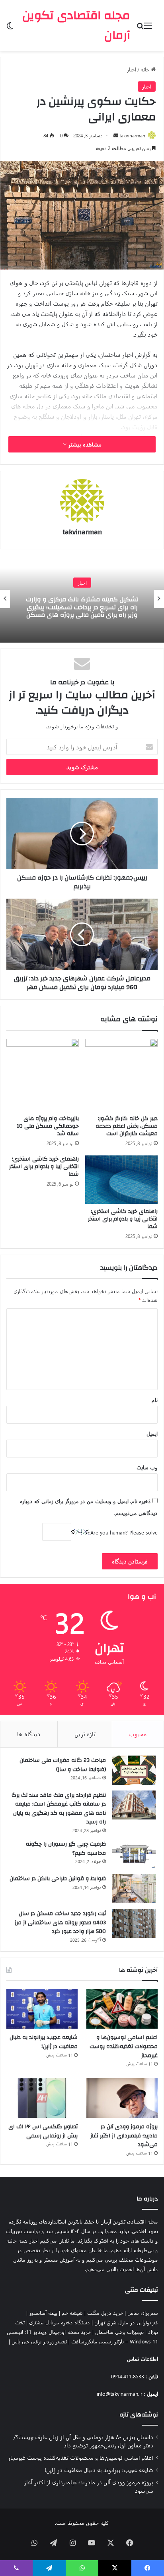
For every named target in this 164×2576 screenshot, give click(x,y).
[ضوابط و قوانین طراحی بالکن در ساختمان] (134, 1889)
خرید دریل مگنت (105, 2313)
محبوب (138, 1734)
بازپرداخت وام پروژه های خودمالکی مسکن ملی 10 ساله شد (48, 1126)
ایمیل (152, 1433)
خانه (146, 69)
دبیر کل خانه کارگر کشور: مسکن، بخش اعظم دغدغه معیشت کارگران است (127, 1126)
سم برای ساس (143, 2313)
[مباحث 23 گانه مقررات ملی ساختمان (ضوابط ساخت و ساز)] (134, 1770)
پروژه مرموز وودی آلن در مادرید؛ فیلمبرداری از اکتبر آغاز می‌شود (124, 2136)
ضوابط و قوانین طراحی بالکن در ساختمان (58, 1879)
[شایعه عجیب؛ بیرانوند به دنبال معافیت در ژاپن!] (42, 2009)
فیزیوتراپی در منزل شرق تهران (126, 2322)
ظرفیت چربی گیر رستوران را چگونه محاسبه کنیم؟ (66, 1849)
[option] (82, 599)
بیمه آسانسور (43, 2313)
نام (155, 1400)
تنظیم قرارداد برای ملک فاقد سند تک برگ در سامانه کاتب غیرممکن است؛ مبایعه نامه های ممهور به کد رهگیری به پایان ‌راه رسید (59, 1809)
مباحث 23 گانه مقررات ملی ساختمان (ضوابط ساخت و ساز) (63, 1765)
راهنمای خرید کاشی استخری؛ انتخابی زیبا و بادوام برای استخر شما (123, 1219)
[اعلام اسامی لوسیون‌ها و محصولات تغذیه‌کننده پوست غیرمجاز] (122, 2009)
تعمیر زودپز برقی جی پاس (39, 2341)
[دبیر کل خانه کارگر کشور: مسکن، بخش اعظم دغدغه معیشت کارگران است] (121, 1075)
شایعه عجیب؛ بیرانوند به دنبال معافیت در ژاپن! (44, 2042)
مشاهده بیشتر (84, 444)
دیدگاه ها (29, 1734)
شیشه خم (72, 2313)
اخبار (132, 69)
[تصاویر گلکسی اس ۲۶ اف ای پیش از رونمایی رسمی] (42, 2098)
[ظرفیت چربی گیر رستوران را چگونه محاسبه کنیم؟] (134, 1854)
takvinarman (132, 135)
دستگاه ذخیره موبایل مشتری (60, 2322)
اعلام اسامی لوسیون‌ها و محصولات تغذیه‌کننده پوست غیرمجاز (124, 2046)
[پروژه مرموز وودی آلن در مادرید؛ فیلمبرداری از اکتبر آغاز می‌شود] (122, 2098)
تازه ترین (85, 1734)
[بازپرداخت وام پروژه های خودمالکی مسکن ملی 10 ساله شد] (43, 1075)
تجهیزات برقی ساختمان (119, 2332)
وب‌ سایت (147, 1467)
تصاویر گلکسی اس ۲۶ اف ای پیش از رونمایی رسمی (43, 2131)
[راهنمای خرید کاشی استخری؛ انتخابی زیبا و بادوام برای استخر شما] (121, 1179)
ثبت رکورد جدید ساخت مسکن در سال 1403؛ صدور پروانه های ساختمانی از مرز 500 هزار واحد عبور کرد (60, 1922)
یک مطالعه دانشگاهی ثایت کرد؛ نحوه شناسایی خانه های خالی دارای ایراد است (82, 607)
